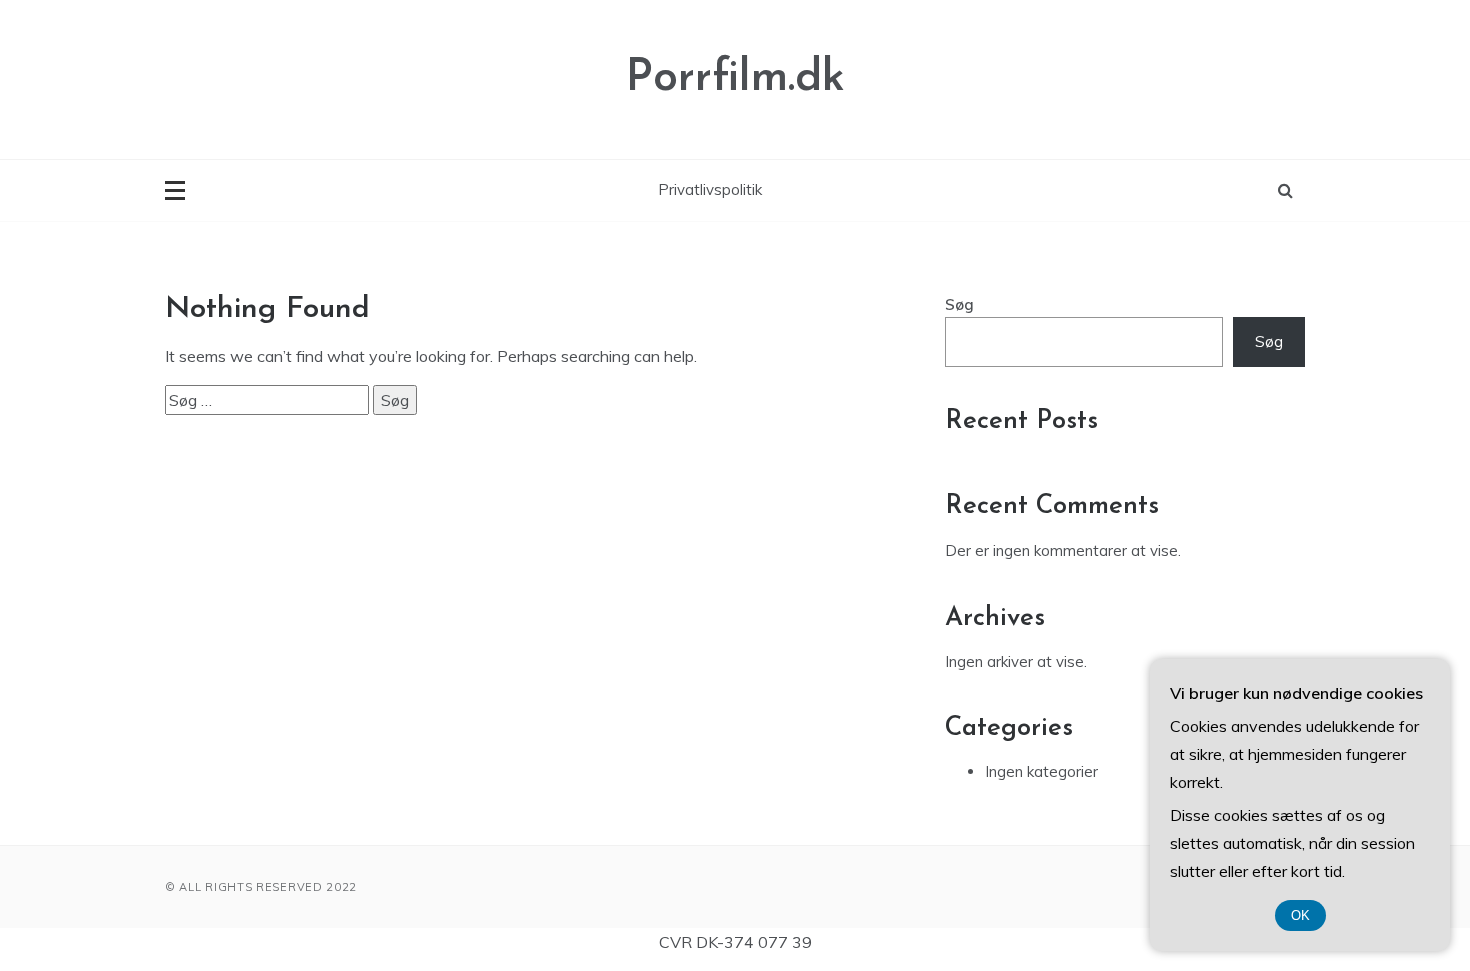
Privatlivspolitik (710, 189)
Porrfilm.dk (735, 78)
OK (1300, 915)
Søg (959, 304)
